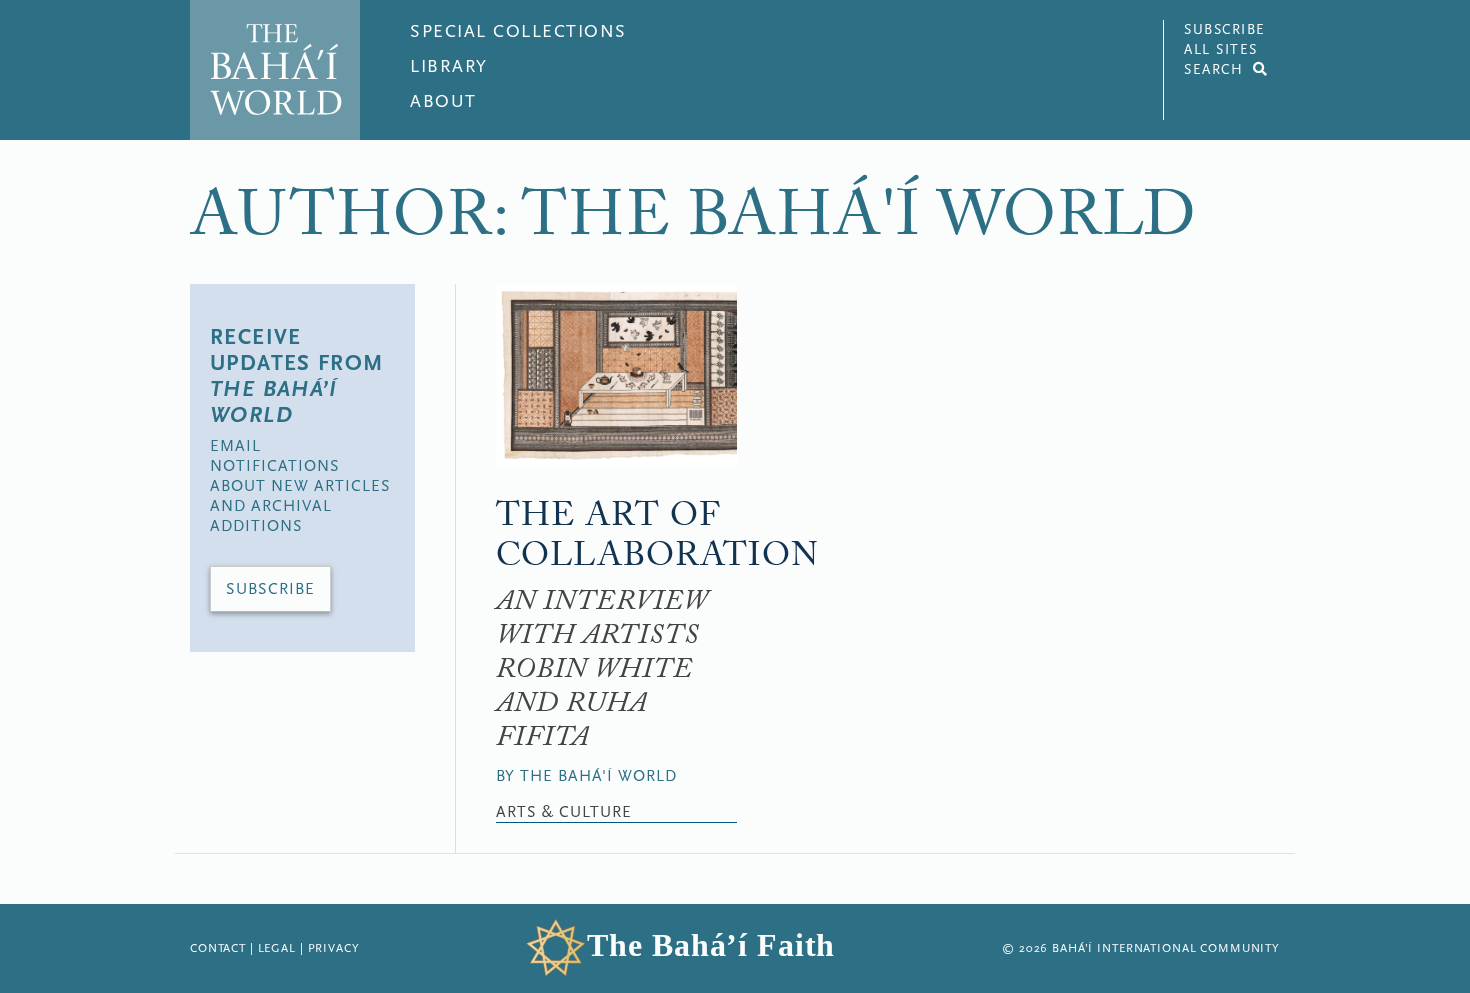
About (443, 101)
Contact (218, 948)
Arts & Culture (564, 812)
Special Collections (518, 31)
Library (449, 66)
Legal (277, 948)
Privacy (334, 948)
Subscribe (270, 589)
